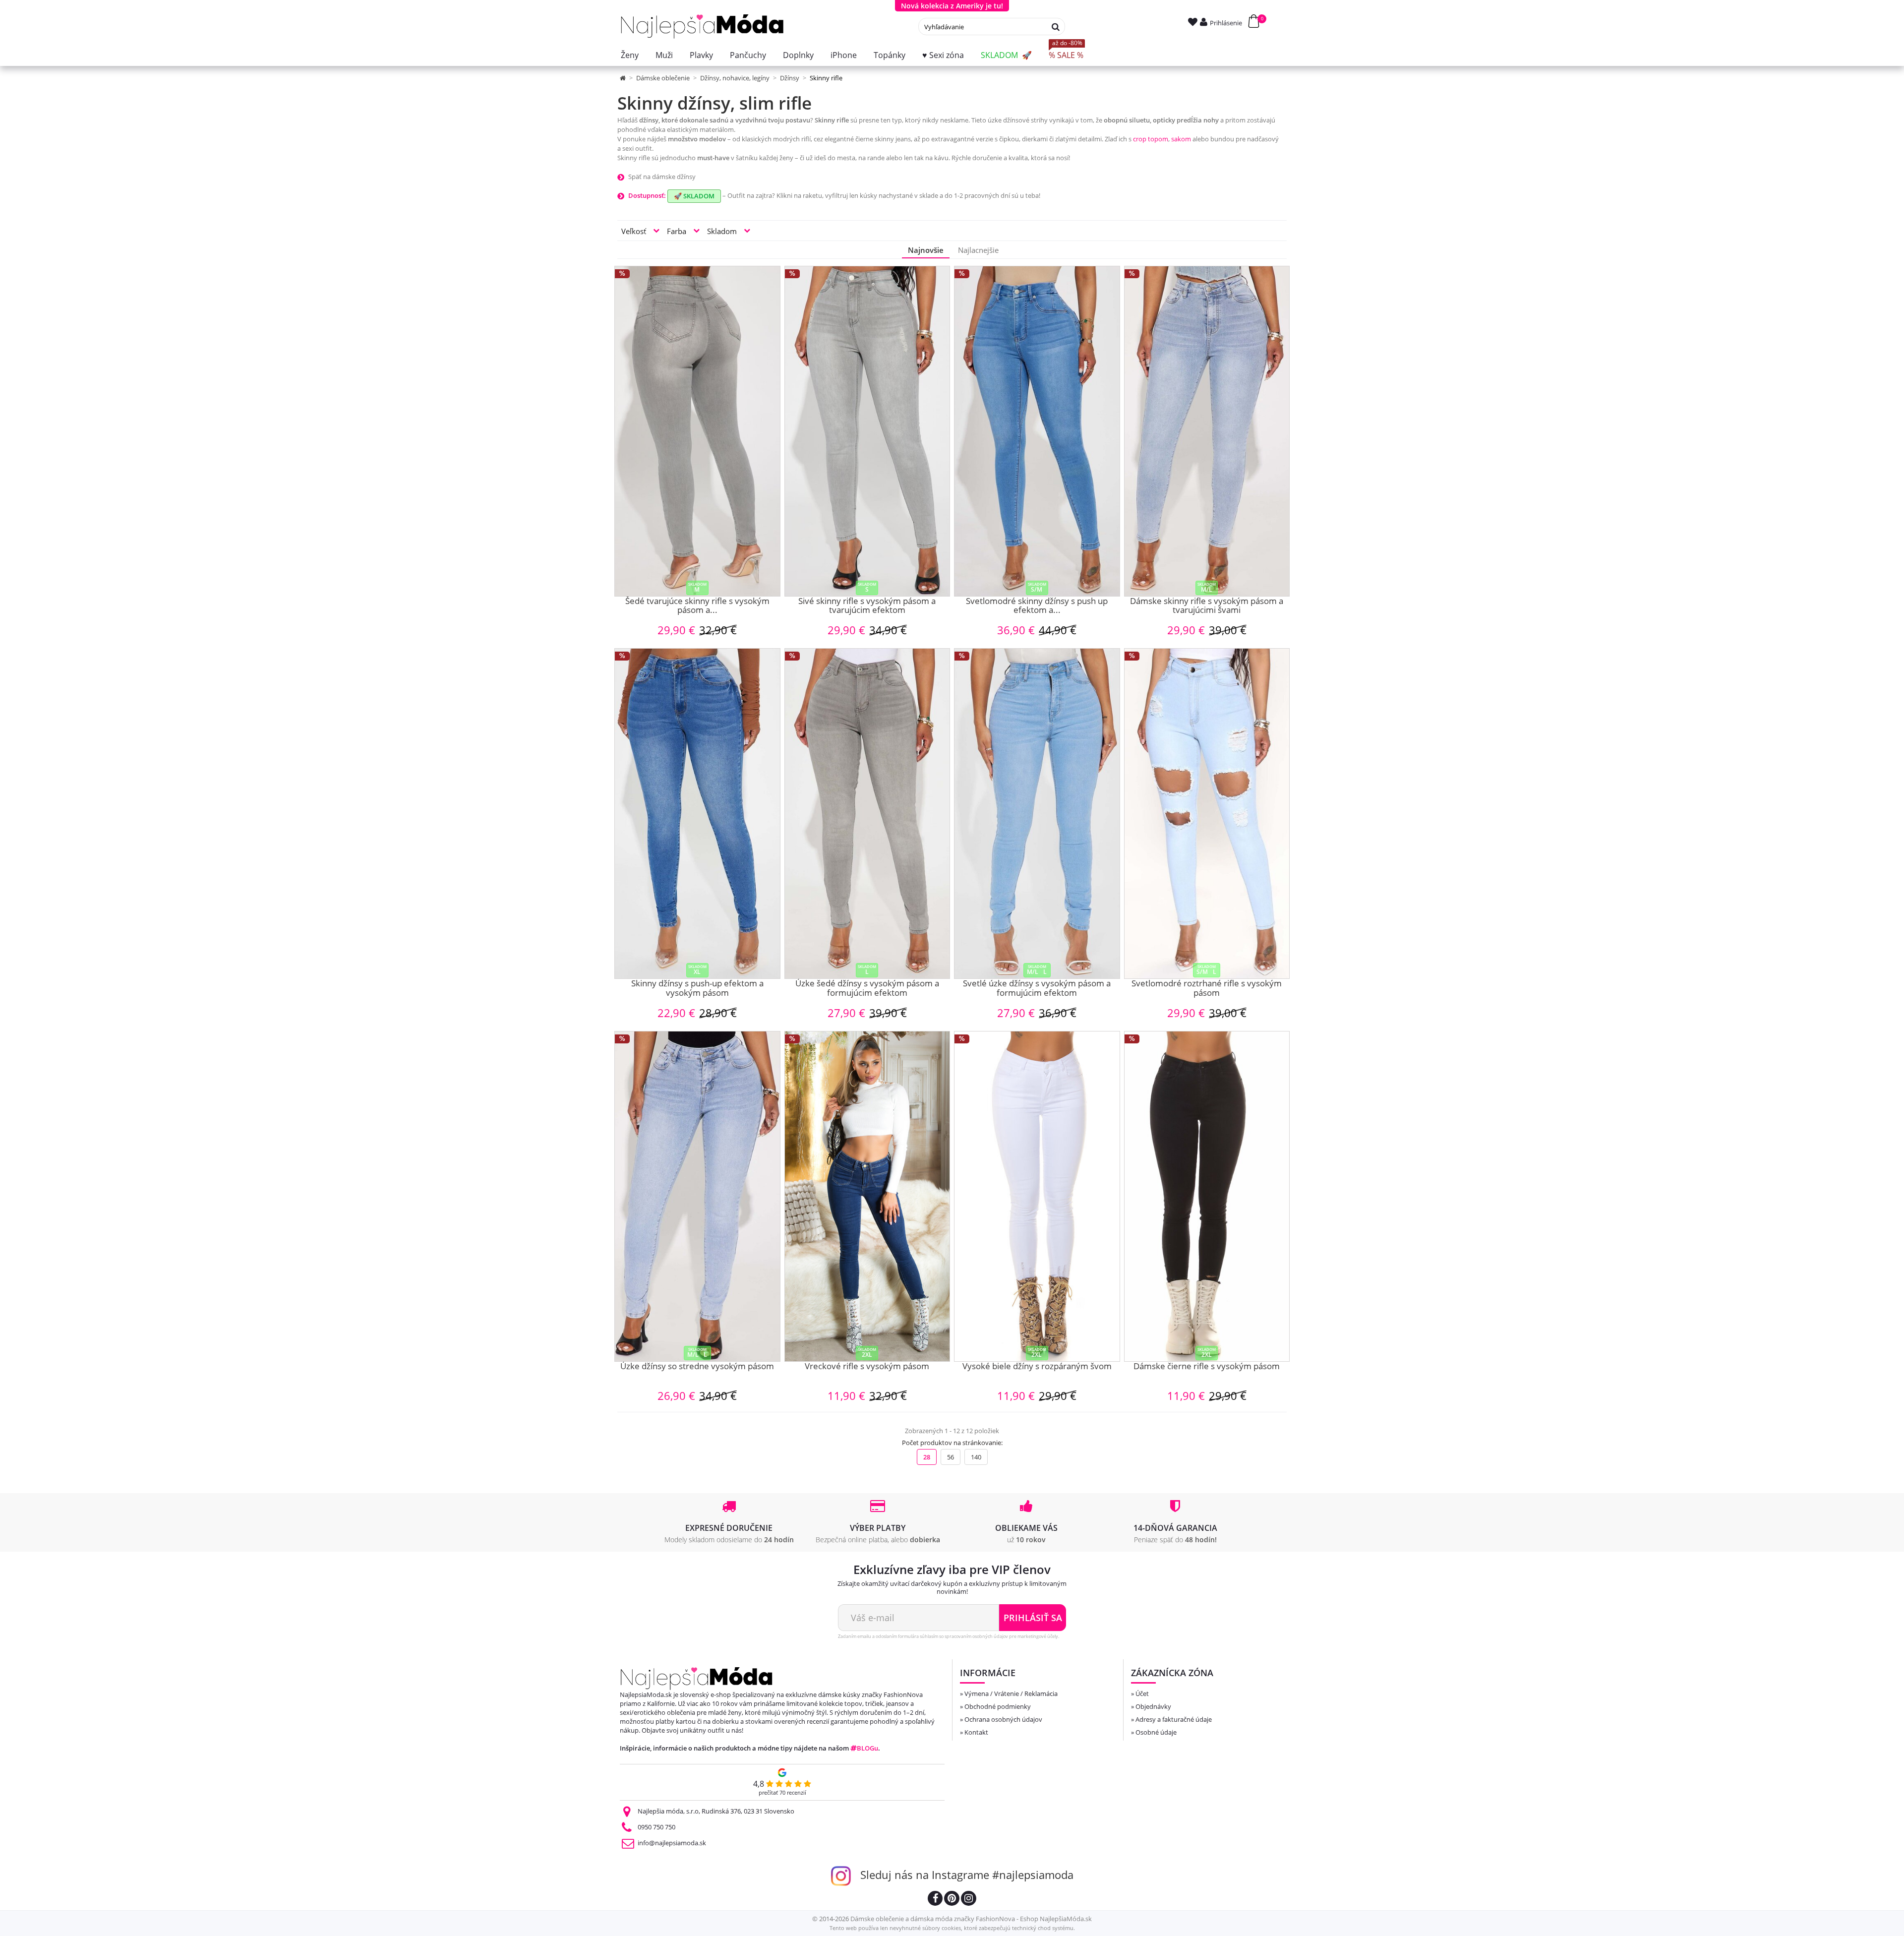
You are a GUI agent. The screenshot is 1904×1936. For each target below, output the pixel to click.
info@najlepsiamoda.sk (672, 1843)
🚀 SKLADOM (694, 196)
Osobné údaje (1156, 1732)
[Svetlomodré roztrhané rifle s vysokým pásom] (1207, 814)
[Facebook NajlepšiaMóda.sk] (935, 1900)
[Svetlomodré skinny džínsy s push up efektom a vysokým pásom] (1037, 431)
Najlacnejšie (978, 250)
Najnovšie (926, 250)
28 (927, 1457)
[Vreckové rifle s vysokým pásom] (867, 1196)
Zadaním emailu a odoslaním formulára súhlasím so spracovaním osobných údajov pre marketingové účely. (949, 1636)
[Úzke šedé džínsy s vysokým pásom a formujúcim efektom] (867, 814)
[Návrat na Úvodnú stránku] (624, 78)
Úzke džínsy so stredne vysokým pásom (697, 1367)
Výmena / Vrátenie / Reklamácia (1011, 1694)
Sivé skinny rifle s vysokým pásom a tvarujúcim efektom (867, 606)
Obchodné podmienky (998, 1706)
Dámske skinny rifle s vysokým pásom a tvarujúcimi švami (1207, 606)
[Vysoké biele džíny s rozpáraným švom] (1037, 1196)
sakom (1181, 139)
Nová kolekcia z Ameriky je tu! (952, 6)
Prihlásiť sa (1033, 1618)
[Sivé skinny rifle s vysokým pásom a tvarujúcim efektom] (867, 431)
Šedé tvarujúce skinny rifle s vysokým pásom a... (697, 606)
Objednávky (1153, 1706)
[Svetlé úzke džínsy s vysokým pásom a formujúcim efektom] (1037, 814)
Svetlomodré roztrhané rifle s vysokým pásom (1207, 989)
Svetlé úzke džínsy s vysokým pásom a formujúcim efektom (1037, 989)
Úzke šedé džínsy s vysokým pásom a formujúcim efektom (867, 989)
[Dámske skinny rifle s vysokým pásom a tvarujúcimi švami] (1207, 431)
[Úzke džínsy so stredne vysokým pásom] (697, 1196)
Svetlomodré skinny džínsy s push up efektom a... (1037, 606)
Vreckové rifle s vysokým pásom (867, 1367)
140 (976, 1457)
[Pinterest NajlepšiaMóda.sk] (952, 1900)
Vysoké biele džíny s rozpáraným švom (1037, 1367)
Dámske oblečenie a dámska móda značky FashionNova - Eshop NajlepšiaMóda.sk (971, 1919)
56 (951, 1457)
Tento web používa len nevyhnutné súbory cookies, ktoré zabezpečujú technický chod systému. (952, 1928)
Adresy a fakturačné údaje (1174, 1719)
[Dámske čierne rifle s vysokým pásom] (1207, 1196)
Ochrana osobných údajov (1003, 1719)
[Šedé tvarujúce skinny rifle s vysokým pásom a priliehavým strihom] (697, 431)
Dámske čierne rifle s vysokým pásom (1207, 1367)
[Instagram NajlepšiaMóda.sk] (969, 1900)
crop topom (1151, 139)
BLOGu (867, 1748)
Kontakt (976, 1732)
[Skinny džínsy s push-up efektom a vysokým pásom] (697, 814)
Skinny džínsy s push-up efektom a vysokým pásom (697, 989)
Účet (1142, 1694)
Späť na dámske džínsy (662, 177)
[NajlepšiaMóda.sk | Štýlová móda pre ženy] (702, 27)
